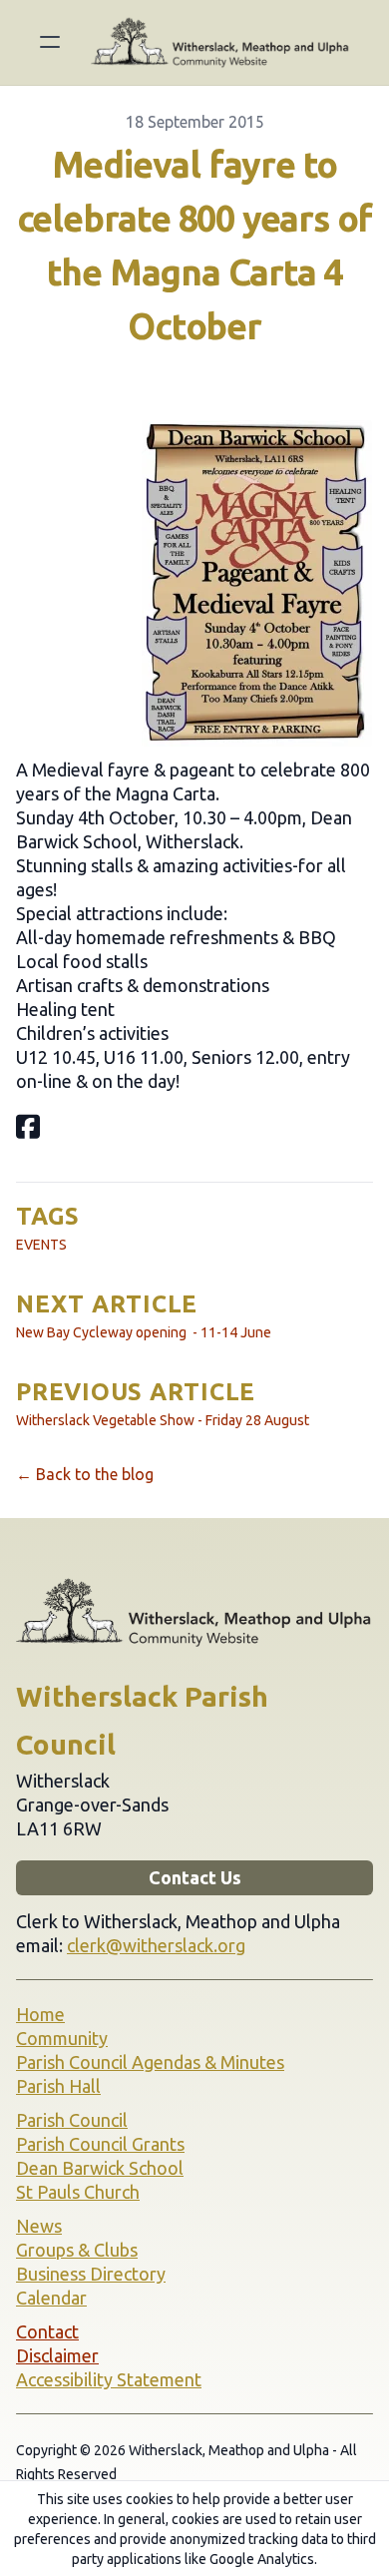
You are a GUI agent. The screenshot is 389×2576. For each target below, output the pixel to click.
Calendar (51, 2298)
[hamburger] (50, 42)
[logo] (220, 42)
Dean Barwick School (100, 2168)
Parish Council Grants (100, 2144)
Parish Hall (58, 2086)
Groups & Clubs (77, 2250)
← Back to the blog (85, 1474)
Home (40, 2014)
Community (62, 2038)
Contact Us (195, 1877)
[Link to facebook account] (28, 1126)
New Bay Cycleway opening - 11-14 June (144, 1332)
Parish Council (72, 2120)
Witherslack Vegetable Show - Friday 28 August (163, 1420)
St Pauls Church (78, 2192)
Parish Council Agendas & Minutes (150, 2062)
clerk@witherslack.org (156, 1945)
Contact (47, 2331)
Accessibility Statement (109, 2379)
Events (41, 1245)
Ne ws (39, 2226)
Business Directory (91, 2274)
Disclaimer (57, 2355)
